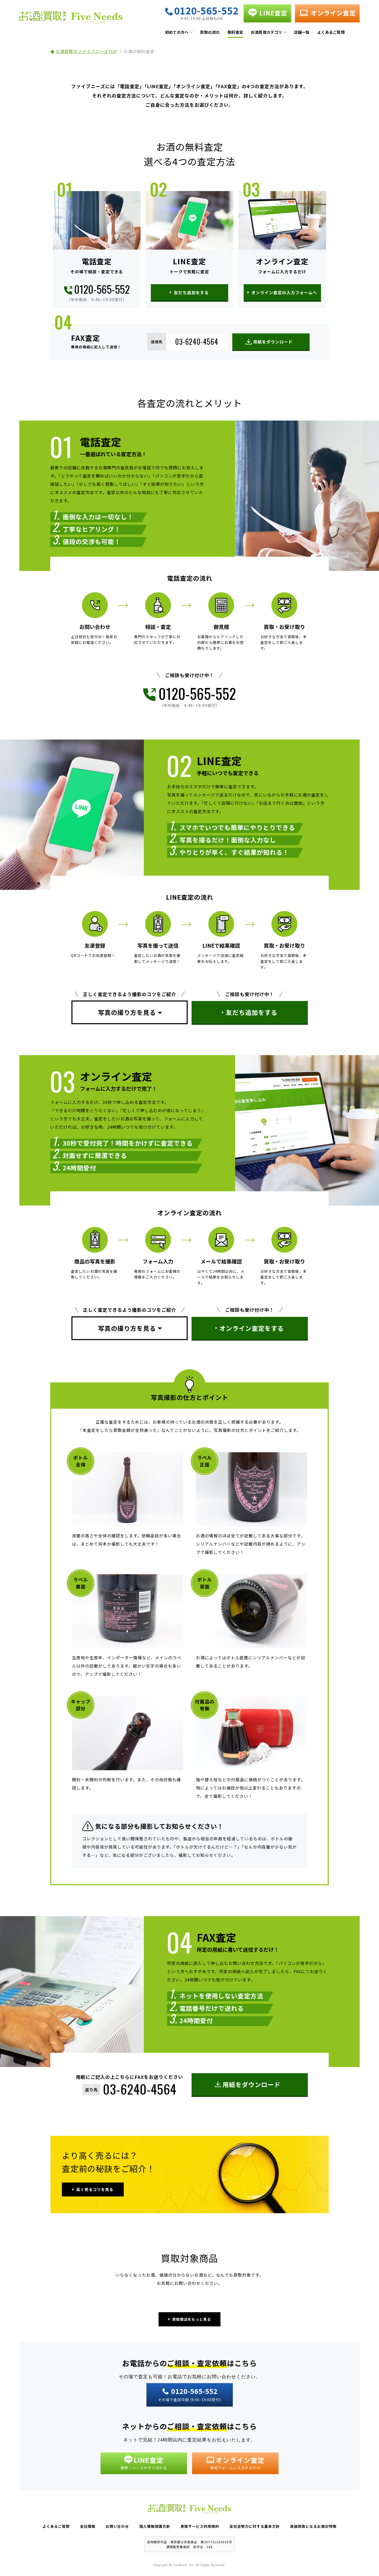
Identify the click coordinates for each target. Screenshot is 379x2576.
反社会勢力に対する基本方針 (255, 2526)
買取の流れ (210, 32)
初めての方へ (177, 32)
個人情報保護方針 (155, 2526)
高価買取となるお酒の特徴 (313, 2526)
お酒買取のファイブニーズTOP (86, 51)
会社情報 (88, 2526)
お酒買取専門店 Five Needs (71, 19)
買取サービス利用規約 (200, 2526)
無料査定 (235, 32)
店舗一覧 (302, 32)
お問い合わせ (117, 2526)
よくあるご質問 (331, 32)
